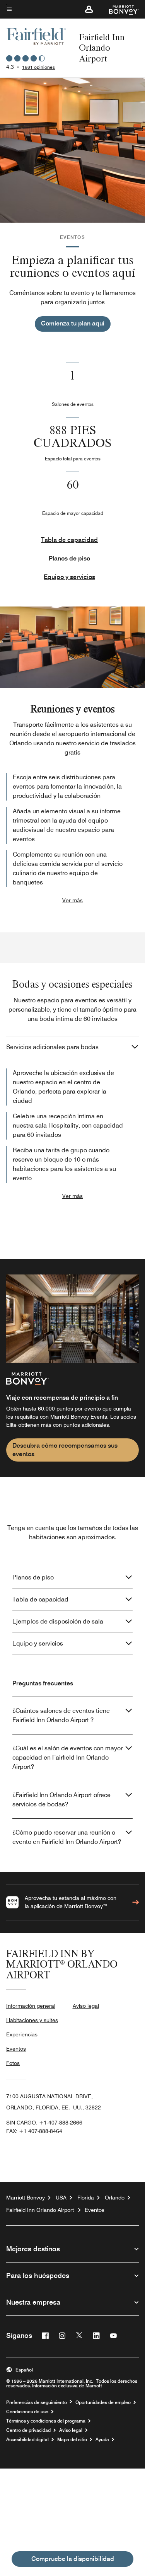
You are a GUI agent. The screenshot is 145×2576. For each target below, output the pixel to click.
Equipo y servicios (69, 577)
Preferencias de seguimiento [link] (37, 2402)
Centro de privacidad (28, 2430)
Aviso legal (86, 2006)
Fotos (13, 2063)
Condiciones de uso (27, 2412)
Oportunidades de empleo (103, 2402)
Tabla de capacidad (69, 540)
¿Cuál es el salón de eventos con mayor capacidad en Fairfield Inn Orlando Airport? (67, 1757)
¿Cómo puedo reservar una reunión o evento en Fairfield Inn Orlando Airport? (67, 1837)
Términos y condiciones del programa (46, 2421)
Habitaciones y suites (32, 2020)
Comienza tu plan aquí (73, 323)
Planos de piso (69, 558)
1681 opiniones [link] (38, 67)
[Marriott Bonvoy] (119, 9)
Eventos (16, 2049)
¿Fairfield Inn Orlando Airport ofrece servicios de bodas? (61, 1800)
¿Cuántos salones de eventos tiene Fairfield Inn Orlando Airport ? (61, 1715)
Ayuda (102, 2440)
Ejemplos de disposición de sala (58, 1621)
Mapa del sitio (72, 2440)
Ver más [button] (72, 900)
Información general (31, 2006)
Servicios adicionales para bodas (52, 1047)
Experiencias (22, 2034)
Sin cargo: (44, 2123)
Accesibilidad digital (27, 2440)
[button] (89, 9)
